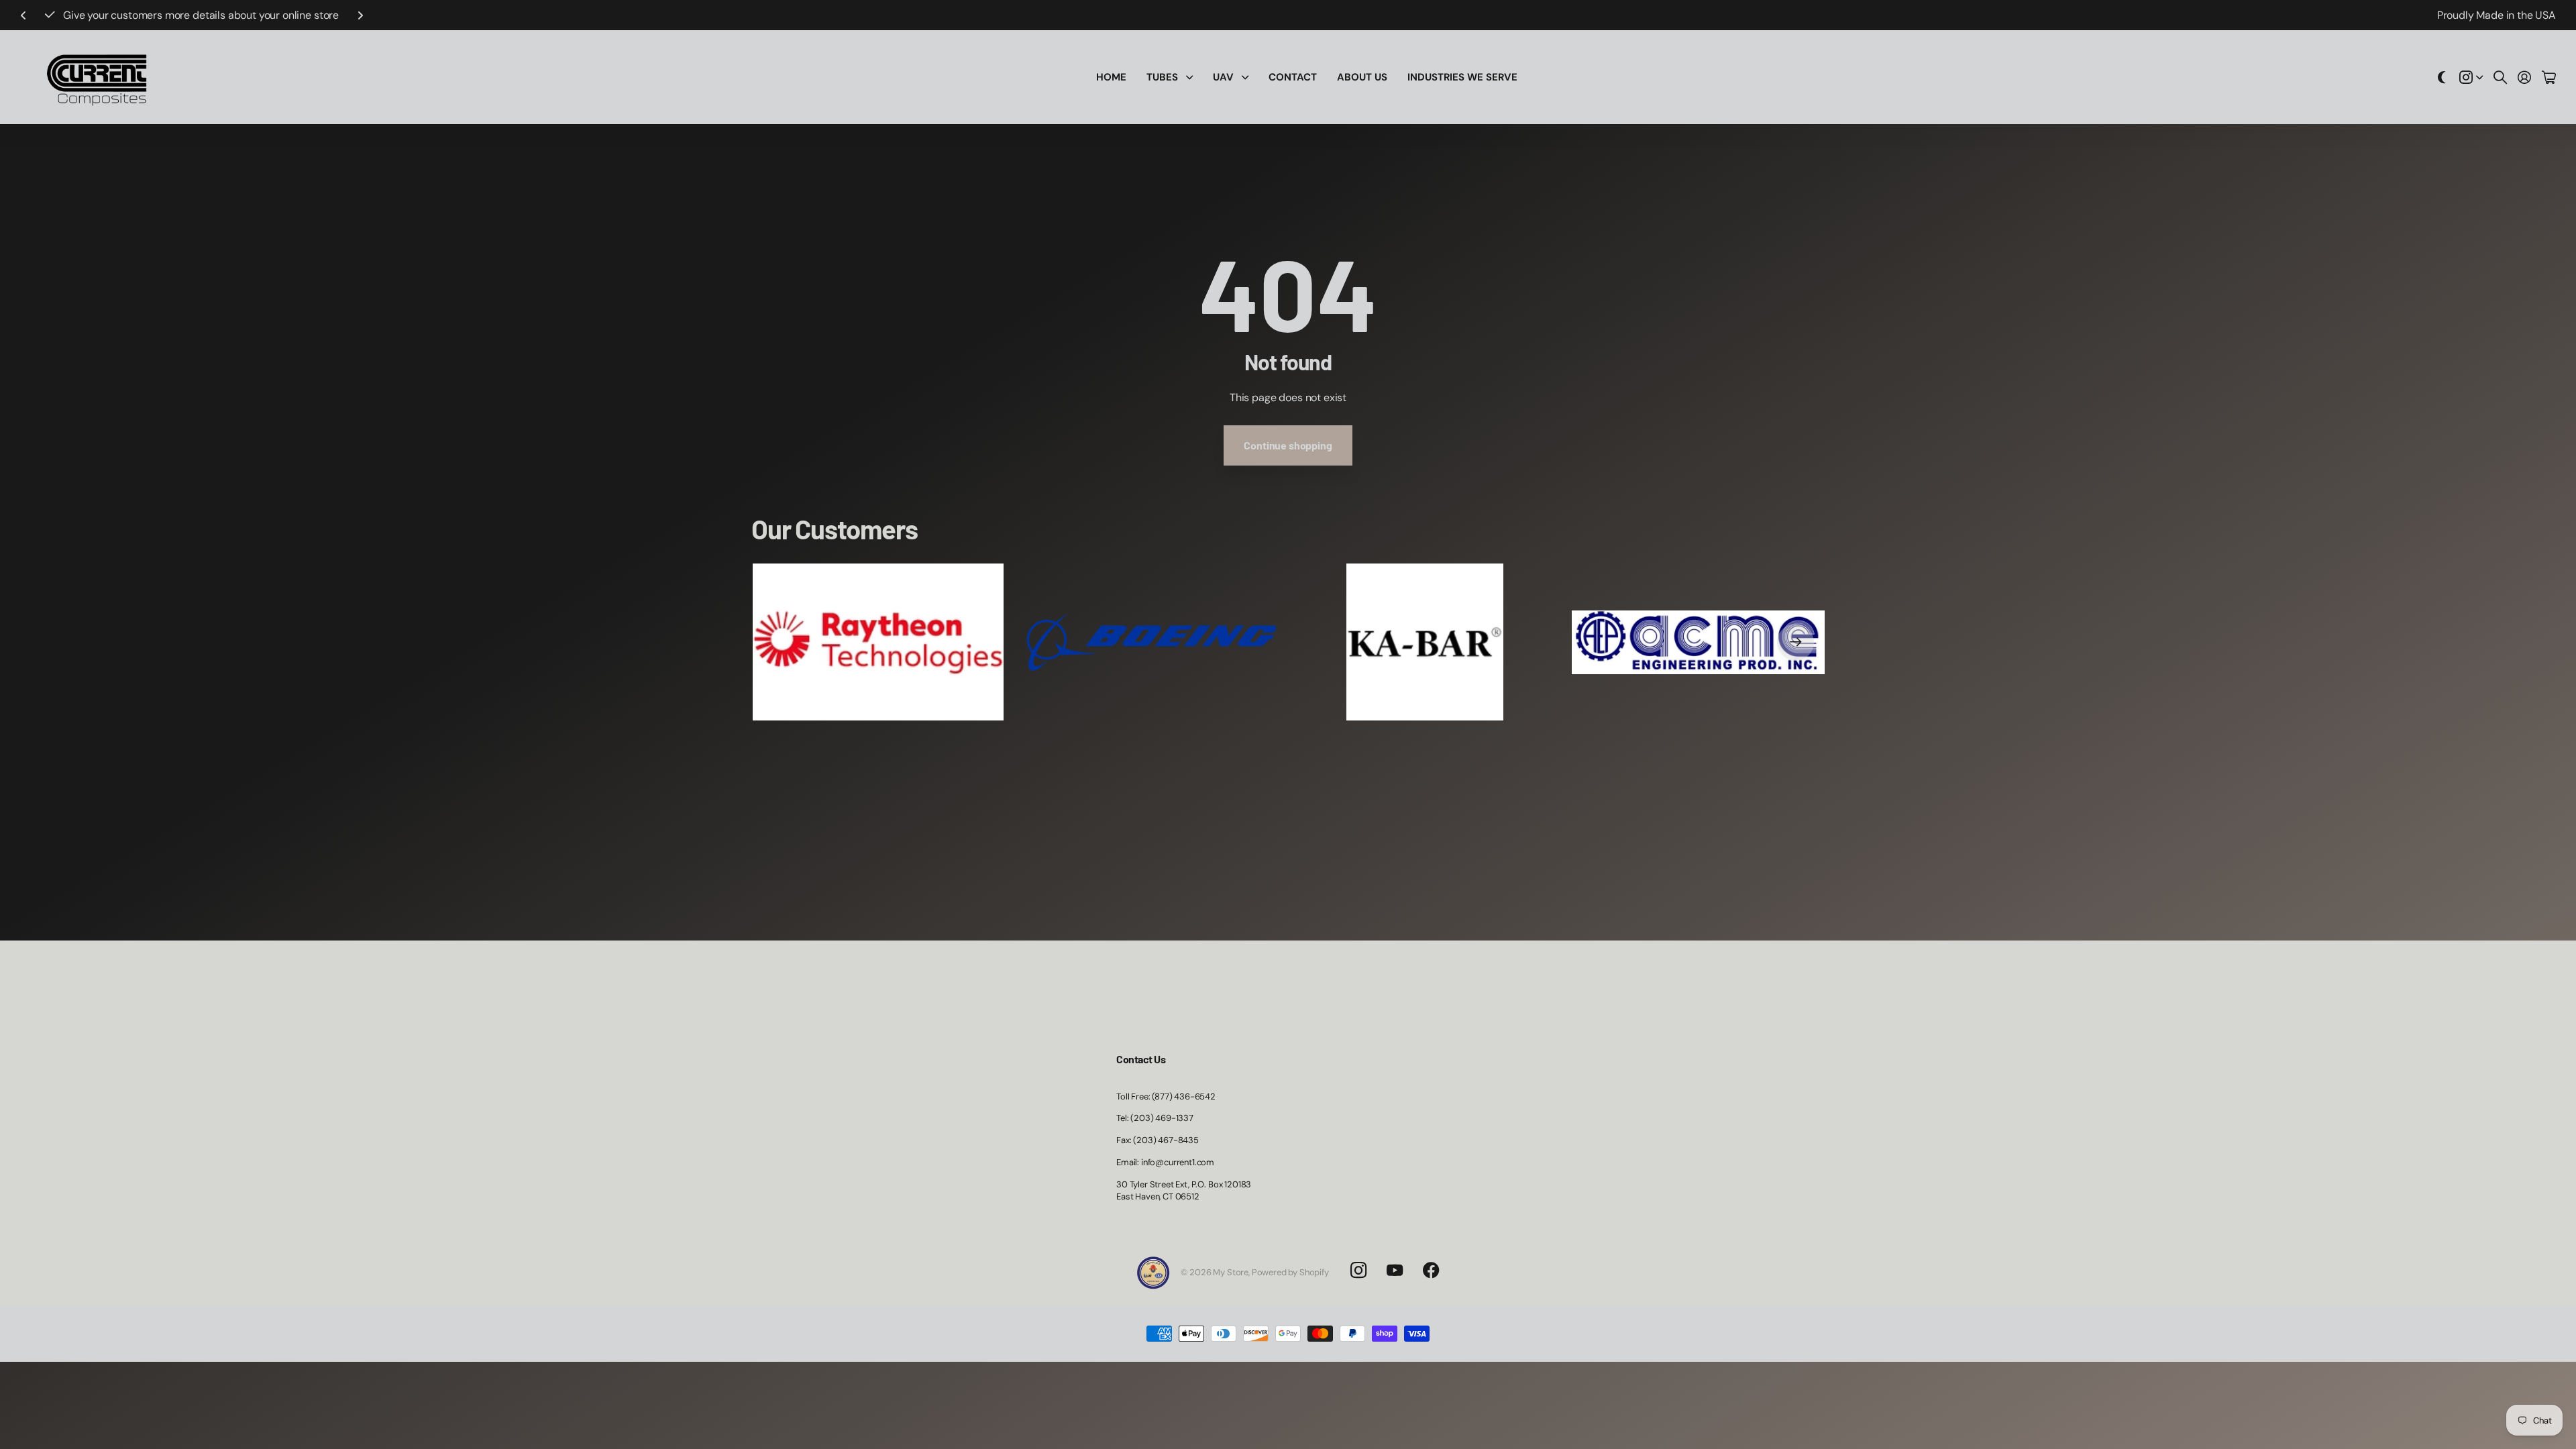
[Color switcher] (2442, 77)
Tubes (1162, 77)
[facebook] (1431, 1271)
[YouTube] (1395, 1271)
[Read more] (2471, 77)
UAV (1223, 77)
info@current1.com (1178, 1162)
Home (1111, 77)
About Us (1362, 77)
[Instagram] (1358, 1271)
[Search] (2500, 77)
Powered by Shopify (1290, 1272)
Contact (1293, 77)
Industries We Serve (1462, 77)
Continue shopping (1288, 445)
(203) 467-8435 (1166, 1140)
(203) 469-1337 (1162, 1118)
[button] (23, 15)
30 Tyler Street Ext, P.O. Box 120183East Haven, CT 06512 (1184, 1191)
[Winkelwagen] (2549, 77)
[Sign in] (2524, 77)
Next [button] (318, 15)
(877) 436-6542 (257, 15)
